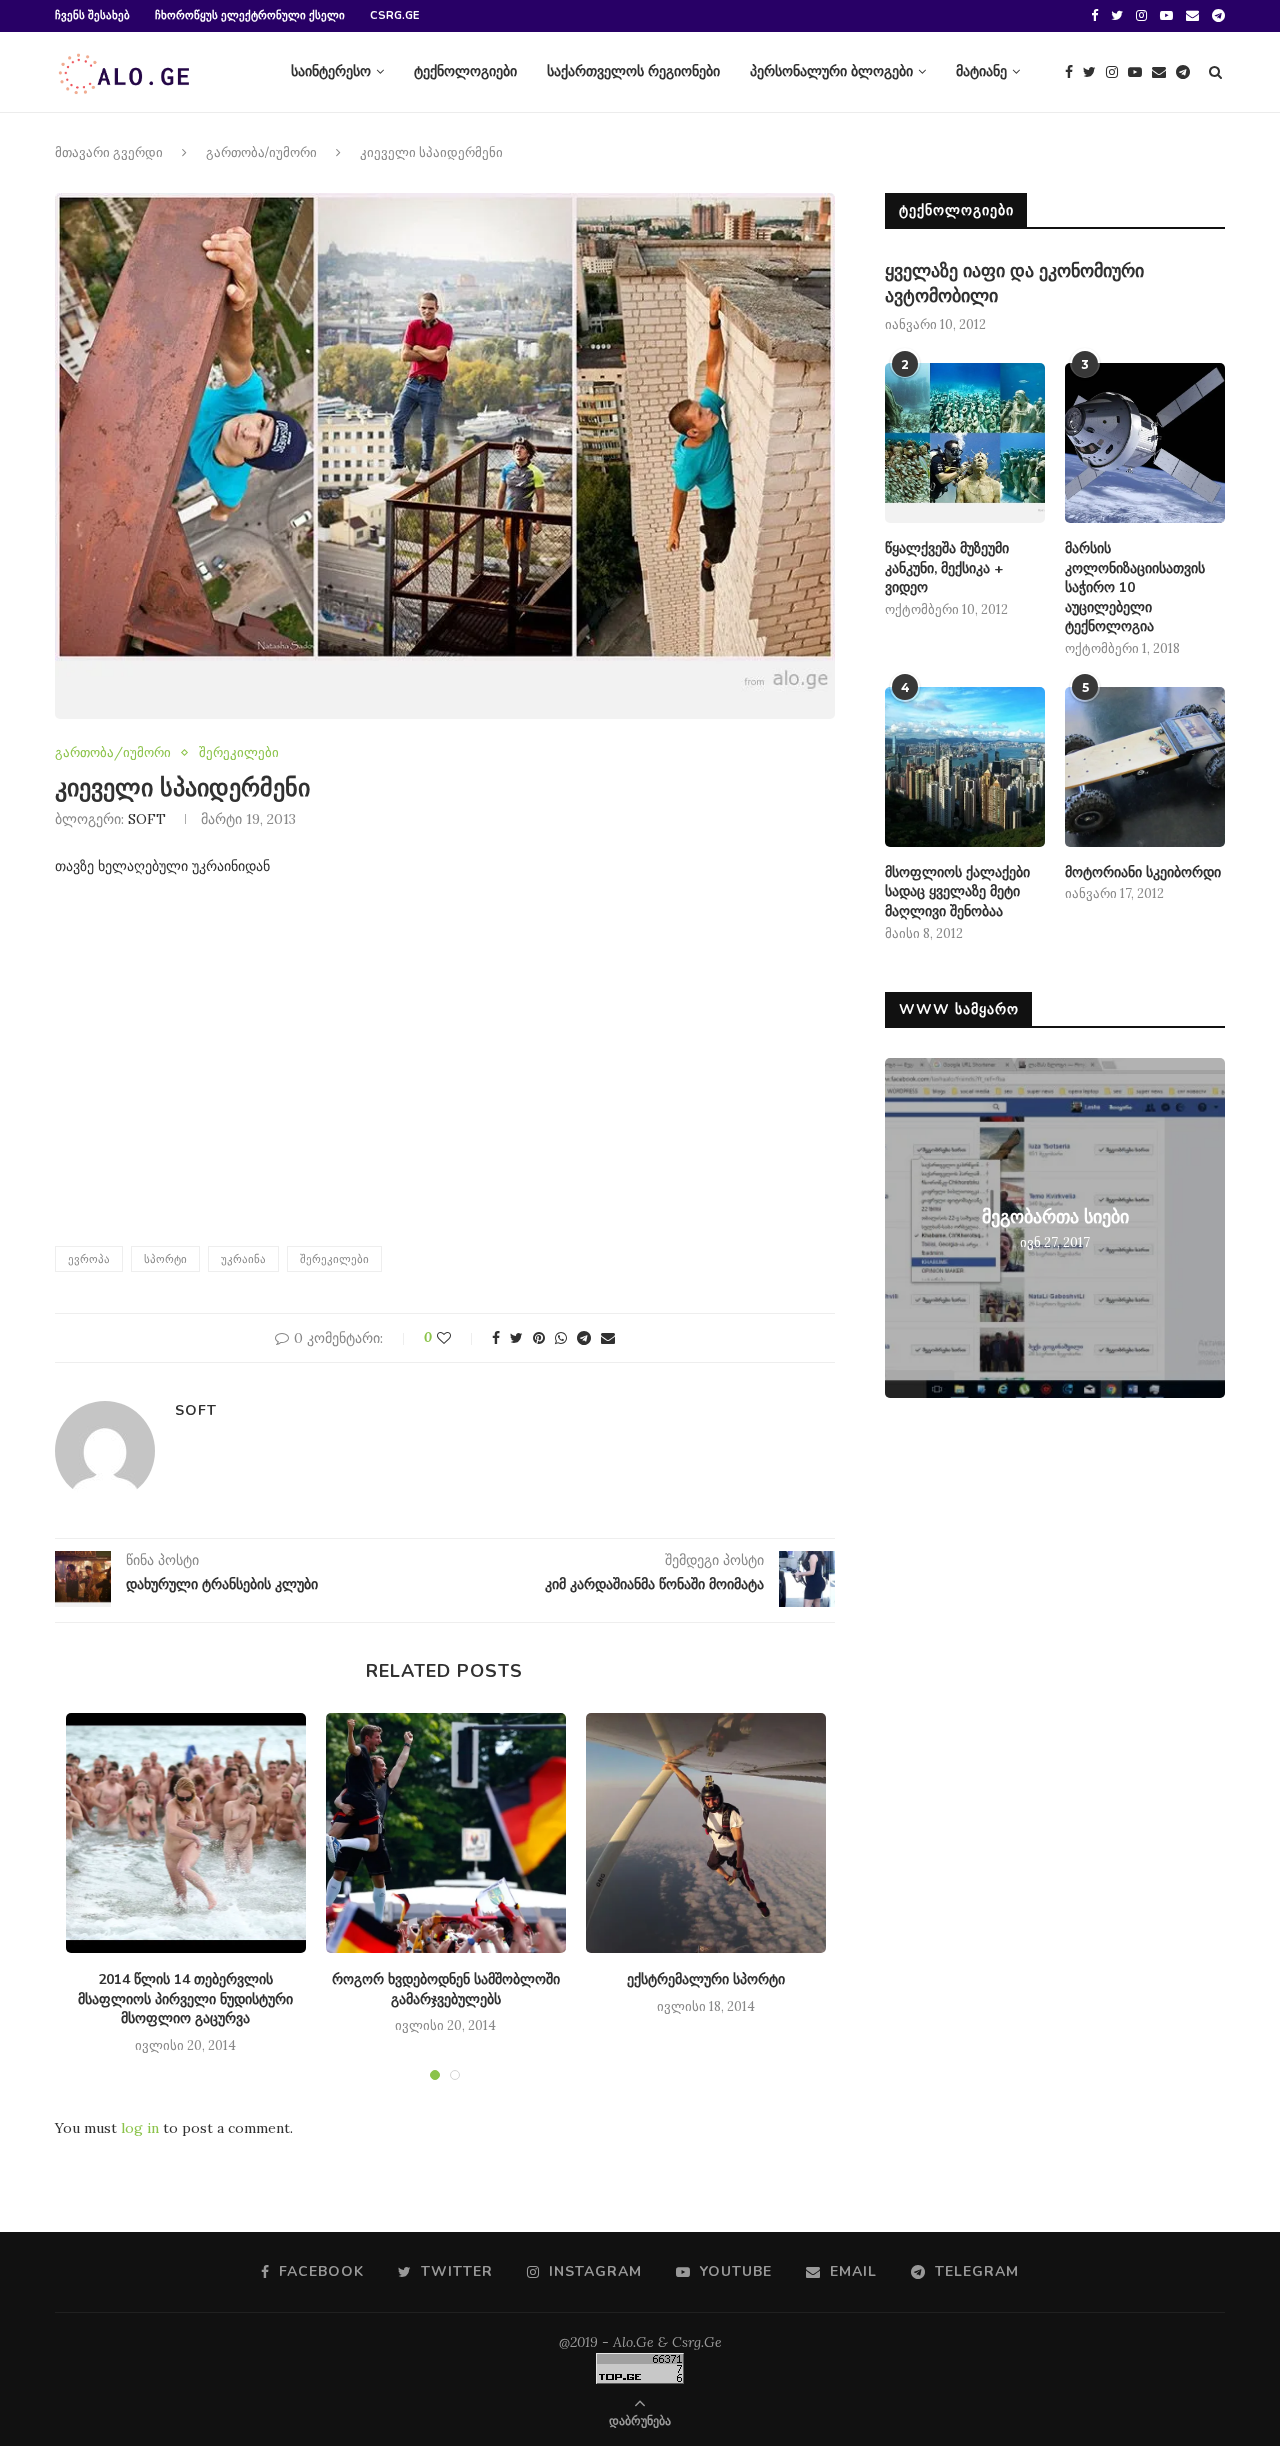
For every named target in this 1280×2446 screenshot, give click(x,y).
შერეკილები (239, 753)
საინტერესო (331, 71)
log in (140, 2128)
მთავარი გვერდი (109, 153)
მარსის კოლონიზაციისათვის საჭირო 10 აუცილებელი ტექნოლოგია (1135, 587)
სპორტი (165, 1259)
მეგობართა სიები (1055, 1217)
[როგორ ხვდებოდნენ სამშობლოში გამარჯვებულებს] (446, 1833)
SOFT (147, 819)
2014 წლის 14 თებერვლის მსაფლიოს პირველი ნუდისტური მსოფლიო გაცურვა (185, 1999)
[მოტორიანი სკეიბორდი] (1145, 767)
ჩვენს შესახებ (92, 15)
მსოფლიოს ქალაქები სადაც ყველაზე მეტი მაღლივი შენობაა (957, 892)
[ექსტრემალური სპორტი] (706, 1833)
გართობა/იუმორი (261, 153)
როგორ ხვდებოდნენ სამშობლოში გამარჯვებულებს (446, 1989)
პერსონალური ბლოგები (831, 71)
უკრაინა (243, 1259)
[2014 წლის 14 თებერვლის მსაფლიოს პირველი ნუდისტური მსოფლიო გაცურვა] (186, 1833)
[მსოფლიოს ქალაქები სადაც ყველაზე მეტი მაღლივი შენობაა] (965, 767)
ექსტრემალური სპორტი (706, 1979)
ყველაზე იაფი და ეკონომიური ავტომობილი (1014, 283)
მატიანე (981, 71)
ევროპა (89, 1259)
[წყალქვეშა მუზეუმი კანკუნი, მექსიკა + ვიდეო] (965, 443)
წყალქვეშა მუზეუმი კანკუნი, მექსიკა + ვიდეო (947, 568)
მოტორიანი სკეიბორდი (1143, 872)
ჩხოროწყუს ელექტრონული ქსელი (250, 15)
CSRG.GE (394, 15)
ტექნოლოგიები (465, 71)
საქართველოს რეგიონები (633, 71)
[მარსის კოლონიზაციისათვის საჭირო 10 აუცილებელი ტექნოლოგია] (1145, 443)
